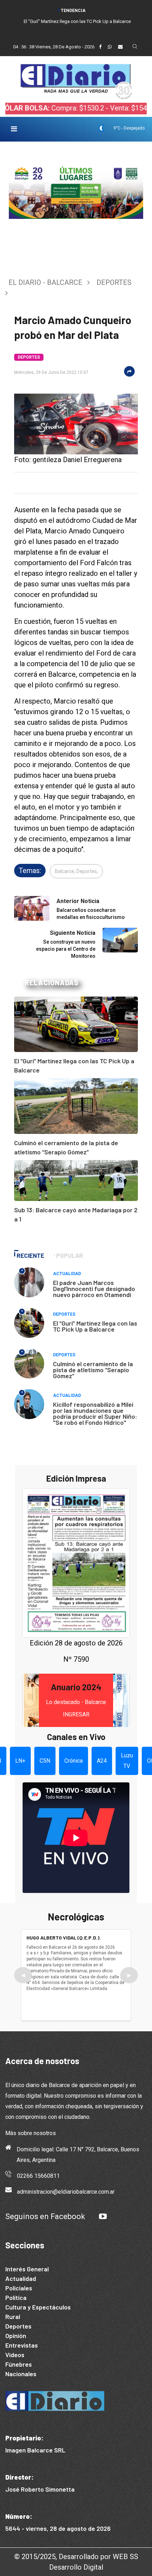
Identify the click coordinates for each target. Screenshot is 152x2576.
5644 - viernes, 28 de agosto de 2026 (58, 2528)
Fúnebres (19, 2364)
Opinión (16, 2336)
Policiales (19, 2288)
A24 (102, 1761)
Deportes (114, 282)
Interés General (27, 2269)
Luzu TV (127, 1761)
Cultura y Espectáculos (38, 2307)
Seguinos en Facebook (45, 2216)
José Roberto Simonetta (40, 2489)
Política (16, 2297)
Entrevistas (22, 2345)
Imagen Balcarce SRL (35, 2450)
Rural (13, 2317)
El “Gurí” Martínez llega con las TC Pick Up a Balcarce (77, 21)
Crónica (74, 1761)
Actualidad (67, 1274)
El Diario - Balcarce (45, 282)
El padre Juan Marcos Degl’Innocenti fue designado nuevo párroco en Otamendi (94, 1289)
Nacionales (21, 2374)
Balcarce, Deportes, (76, 871)
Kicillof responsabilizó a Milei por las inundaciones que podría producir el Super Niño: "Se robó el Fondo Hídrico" (95, 1413)
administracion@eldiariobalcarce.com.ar (66, 2192)
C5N (45, 1761)
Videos (15, 2355)
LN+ (20, 1761)
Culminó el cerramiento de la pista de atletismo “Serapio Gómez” (93, 1370)
